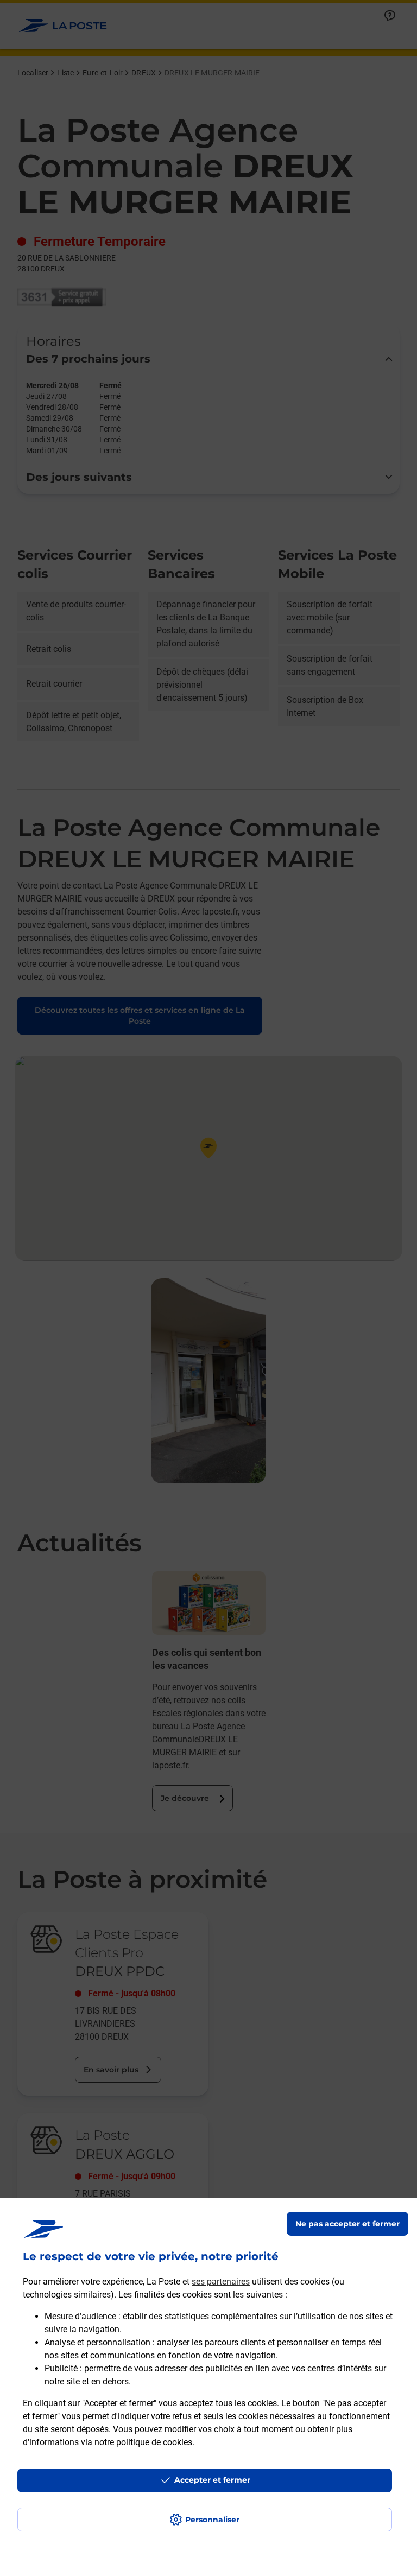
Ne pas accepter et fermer (347, 2224)
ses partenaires (221, 2282)
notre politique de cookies (143, 2442)
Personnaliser (212, 2520)
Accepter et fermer (212, 2480)
